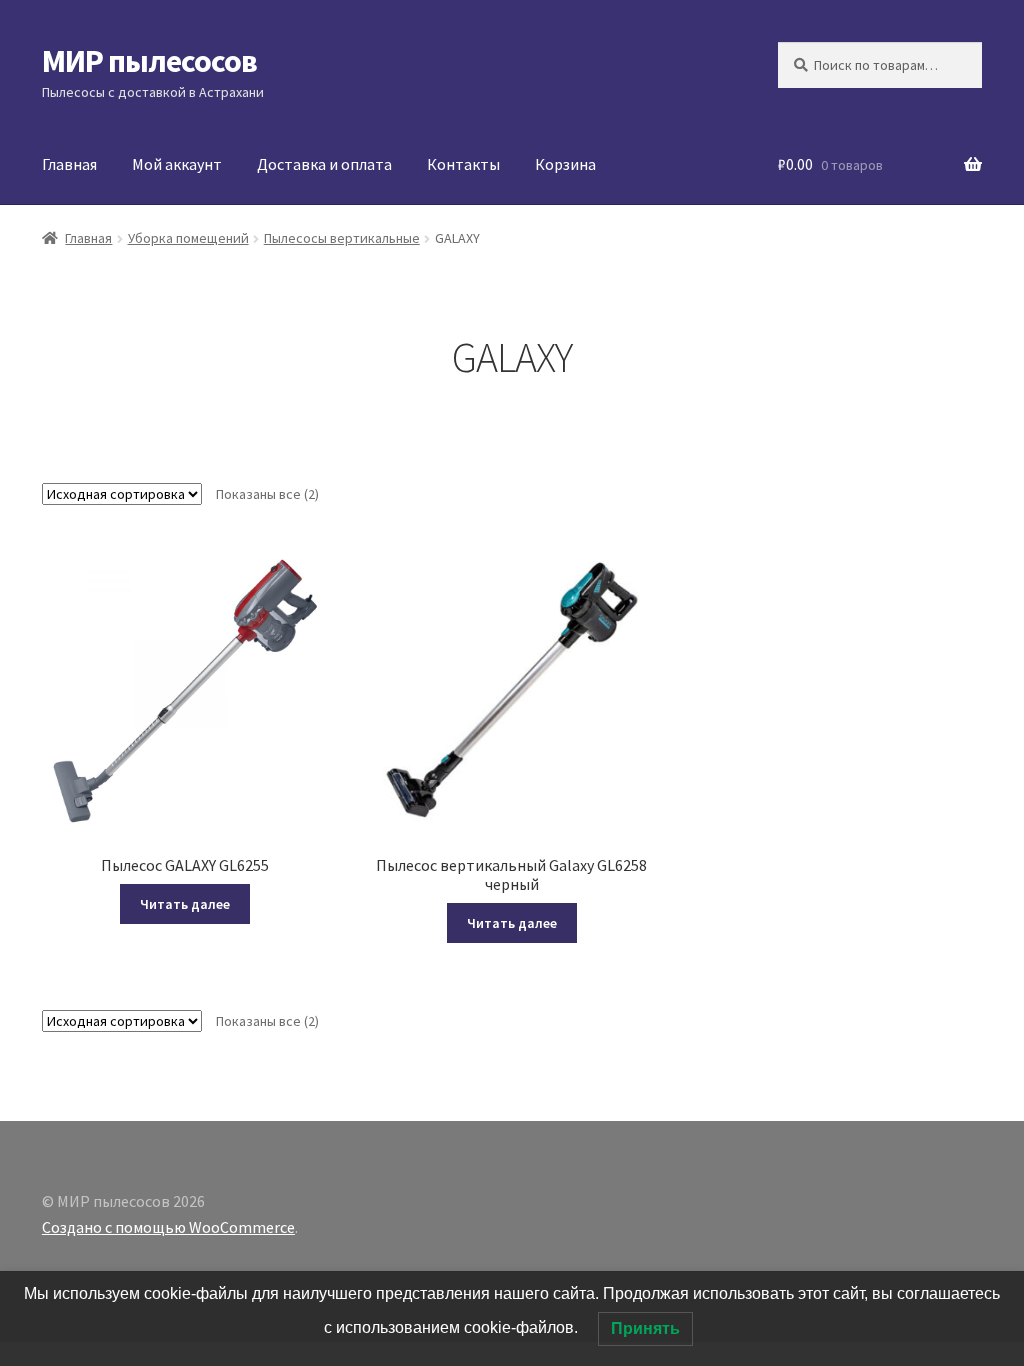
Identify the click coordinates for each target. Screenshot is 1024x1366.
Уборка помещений (188, 238)
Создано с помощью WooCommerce (168, 1227)
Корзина (565, 164)
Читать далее (185, 904)
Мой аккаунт (177, 164)
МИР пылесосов (149, 61)
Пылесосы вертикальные (342, 238)
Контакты (463, 164)
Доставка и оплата (324, 164)
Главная (69, 164)
